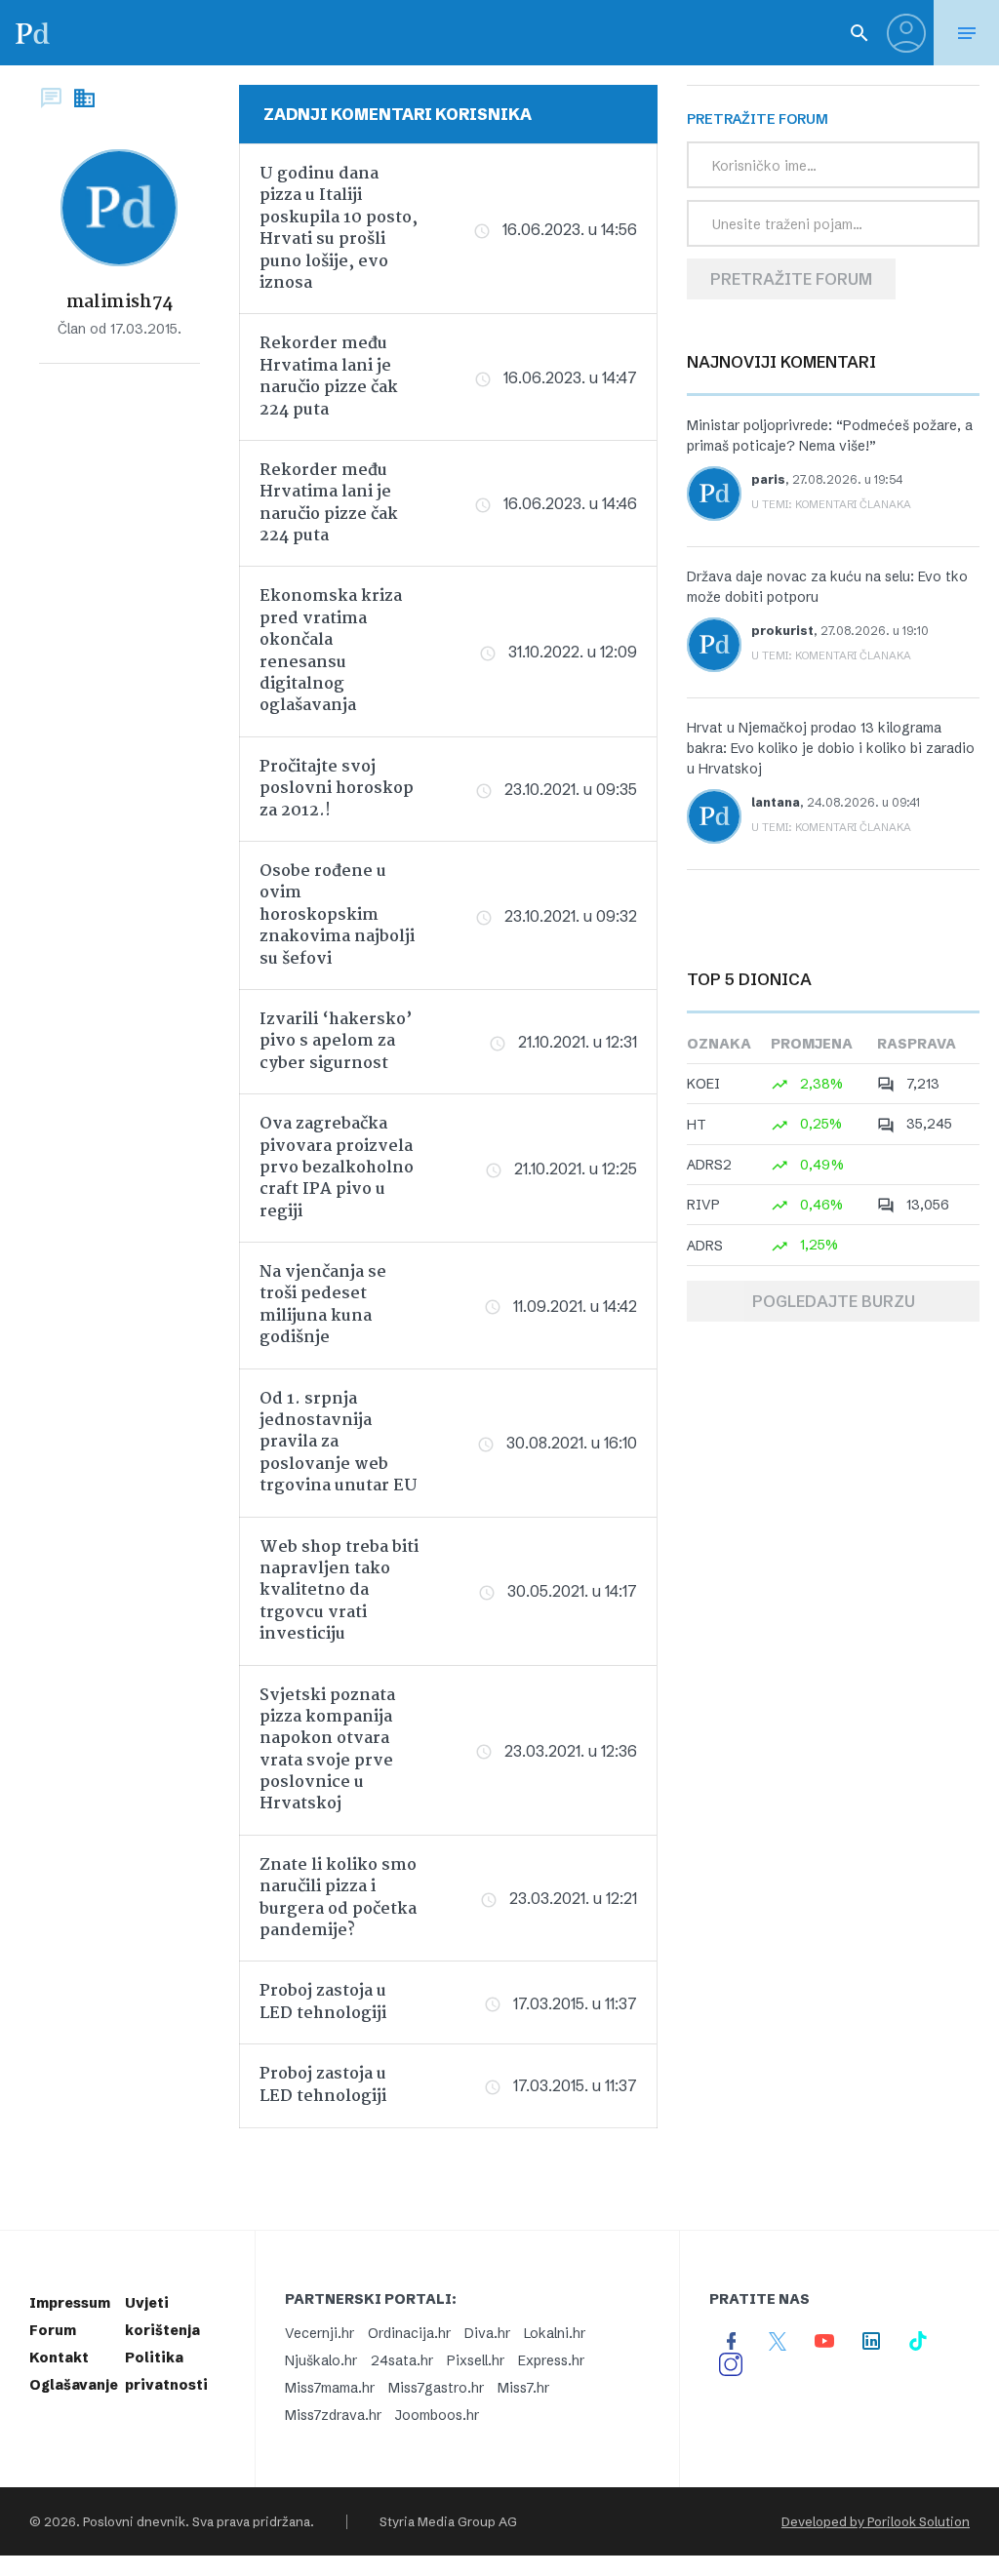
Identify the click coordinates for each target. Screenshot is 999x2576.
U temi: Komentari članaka (831, 504)
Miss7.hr (523, 2388)
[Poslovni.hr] (32, 33)
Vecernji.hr (320, 2333)
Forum (53, 2330)
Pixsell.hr (476, 2360)
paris (768, 479)
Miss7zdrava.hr (333, 2415)
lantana (776, 802)
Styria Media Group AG (448, 2521)
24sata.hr (402, 2360)
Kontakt (59, 2358)
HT (697, 1125)
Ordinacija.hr (409, 2333)
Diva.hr (487, 2333)
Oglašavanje (74, 2385)
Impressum (70, 2303)
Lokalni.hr (555, 2333)
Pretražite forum (791, 279)
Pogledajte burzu (834, 1301)
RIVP (703, 1205)
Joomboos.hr (437, 2415)
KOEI (703, 1084)
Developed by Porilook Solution (876, 2521)
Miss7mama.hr (330, 2388)
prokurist (782, 631)
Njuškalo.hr (321, 2360)
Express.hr (551, 2360)
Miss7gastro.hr (436, 2388)
